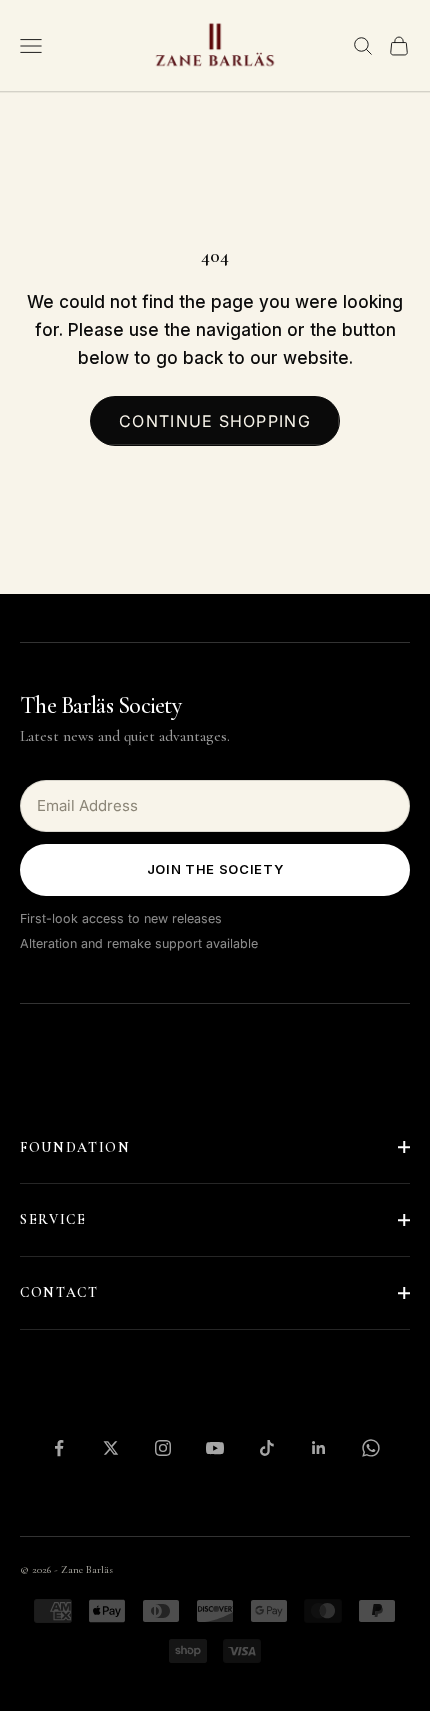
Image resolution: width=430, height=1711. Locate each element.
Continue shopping (215, 421)
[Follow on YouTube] (215, 1448)
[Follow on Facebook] (59, 1448)
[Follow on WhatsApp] (371, 1448)
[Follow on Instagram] (163, 1448)
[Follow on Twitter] (111, 1448)
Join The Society (215, 869)
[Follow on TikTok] (267, 1448)
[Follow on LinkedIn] (319, 1448)
